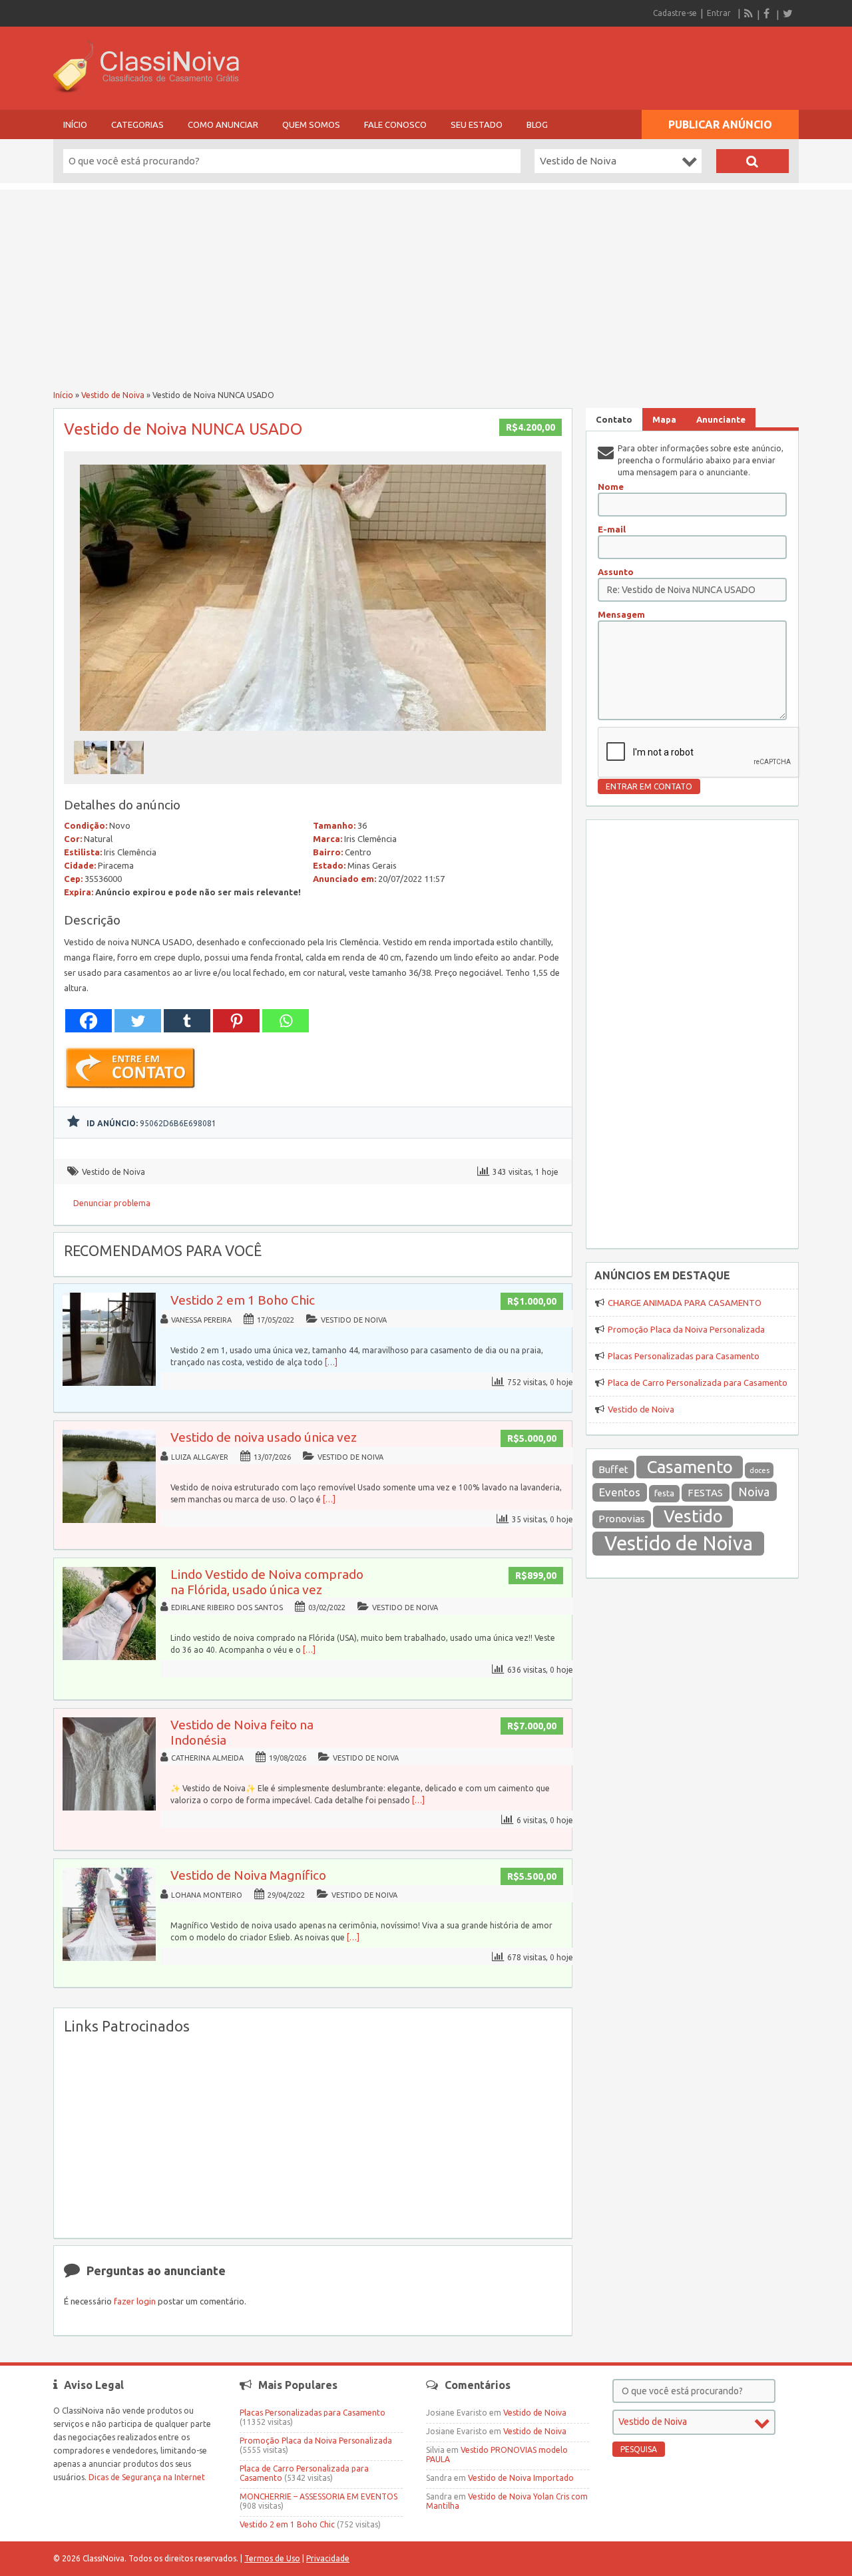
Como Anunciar (223, 124)
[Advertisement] (426, 283)
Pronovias (622, 1519)
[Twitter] (787, 13)
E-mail (612, 529)
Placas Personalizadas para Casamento (684, 1356)
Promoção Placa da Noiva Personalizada (686, 1329)
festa (664, 1493)
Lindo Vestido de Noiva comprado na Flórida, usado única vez (267, 1582)
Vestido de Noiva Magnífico (248, 1875)
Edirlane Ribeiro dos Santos (227, 1608)
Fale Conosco (395, 124)
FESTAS (705, 1493)
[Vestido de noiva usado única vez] (109, 1520)
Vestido (693, 1516)
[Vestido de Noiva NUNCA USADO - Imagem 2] (129, 778)
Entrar (719, 13)
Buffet (613, 1469)
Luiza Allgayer (200, 1457)
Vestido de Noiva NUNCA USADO (183, 429)
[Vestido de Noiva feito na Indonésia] (109, 1808)
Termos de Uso (272, 2558)
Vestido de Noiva (113, 395)
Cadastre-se (675, 13)
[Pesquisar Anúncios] (752, 161)
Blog (537, 124)
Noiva (754, 1492)
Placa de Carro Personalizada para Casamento (698, 1383)
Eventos (620, 1492)
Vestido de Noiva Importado (521, 2478)
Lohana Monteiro (207, 1895)
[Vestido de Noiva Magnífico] (109, 1958)
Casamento (690, 1467)
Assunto (616, 572)
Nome (611, 487)
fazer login (135, 2301)
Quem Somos (311, 124)
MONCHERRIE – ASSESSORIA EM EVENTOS (319, 2496)
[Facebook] (768, 13)
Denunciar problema (112, 1203)
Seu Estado (477, 124)
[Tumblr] (187, 1021)
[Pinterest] (236, 1021)
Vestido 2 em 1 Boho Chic (243, 1300)
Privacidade (328, 2558)
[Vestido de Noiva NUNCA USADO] (313, 735)
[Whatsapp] (286, 1021)
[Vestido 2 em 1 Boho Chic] (109, 1383)
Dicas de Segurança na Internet (147, 2477)
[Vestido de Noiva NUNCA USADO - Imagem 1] (92, 778)
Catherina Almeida (207, 1758)
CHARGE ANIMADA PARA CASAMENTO (685, 1303)
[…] (331, 1362)
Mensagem (621, 614)
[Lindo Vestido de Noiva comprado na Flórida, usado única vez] (109, 1657)
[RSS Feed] (749, 13)
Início (75, 124)
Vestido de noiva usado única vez (264, 1437)
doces (759, 1470)
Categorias (137, 124)
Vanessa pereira (201, 1320)
